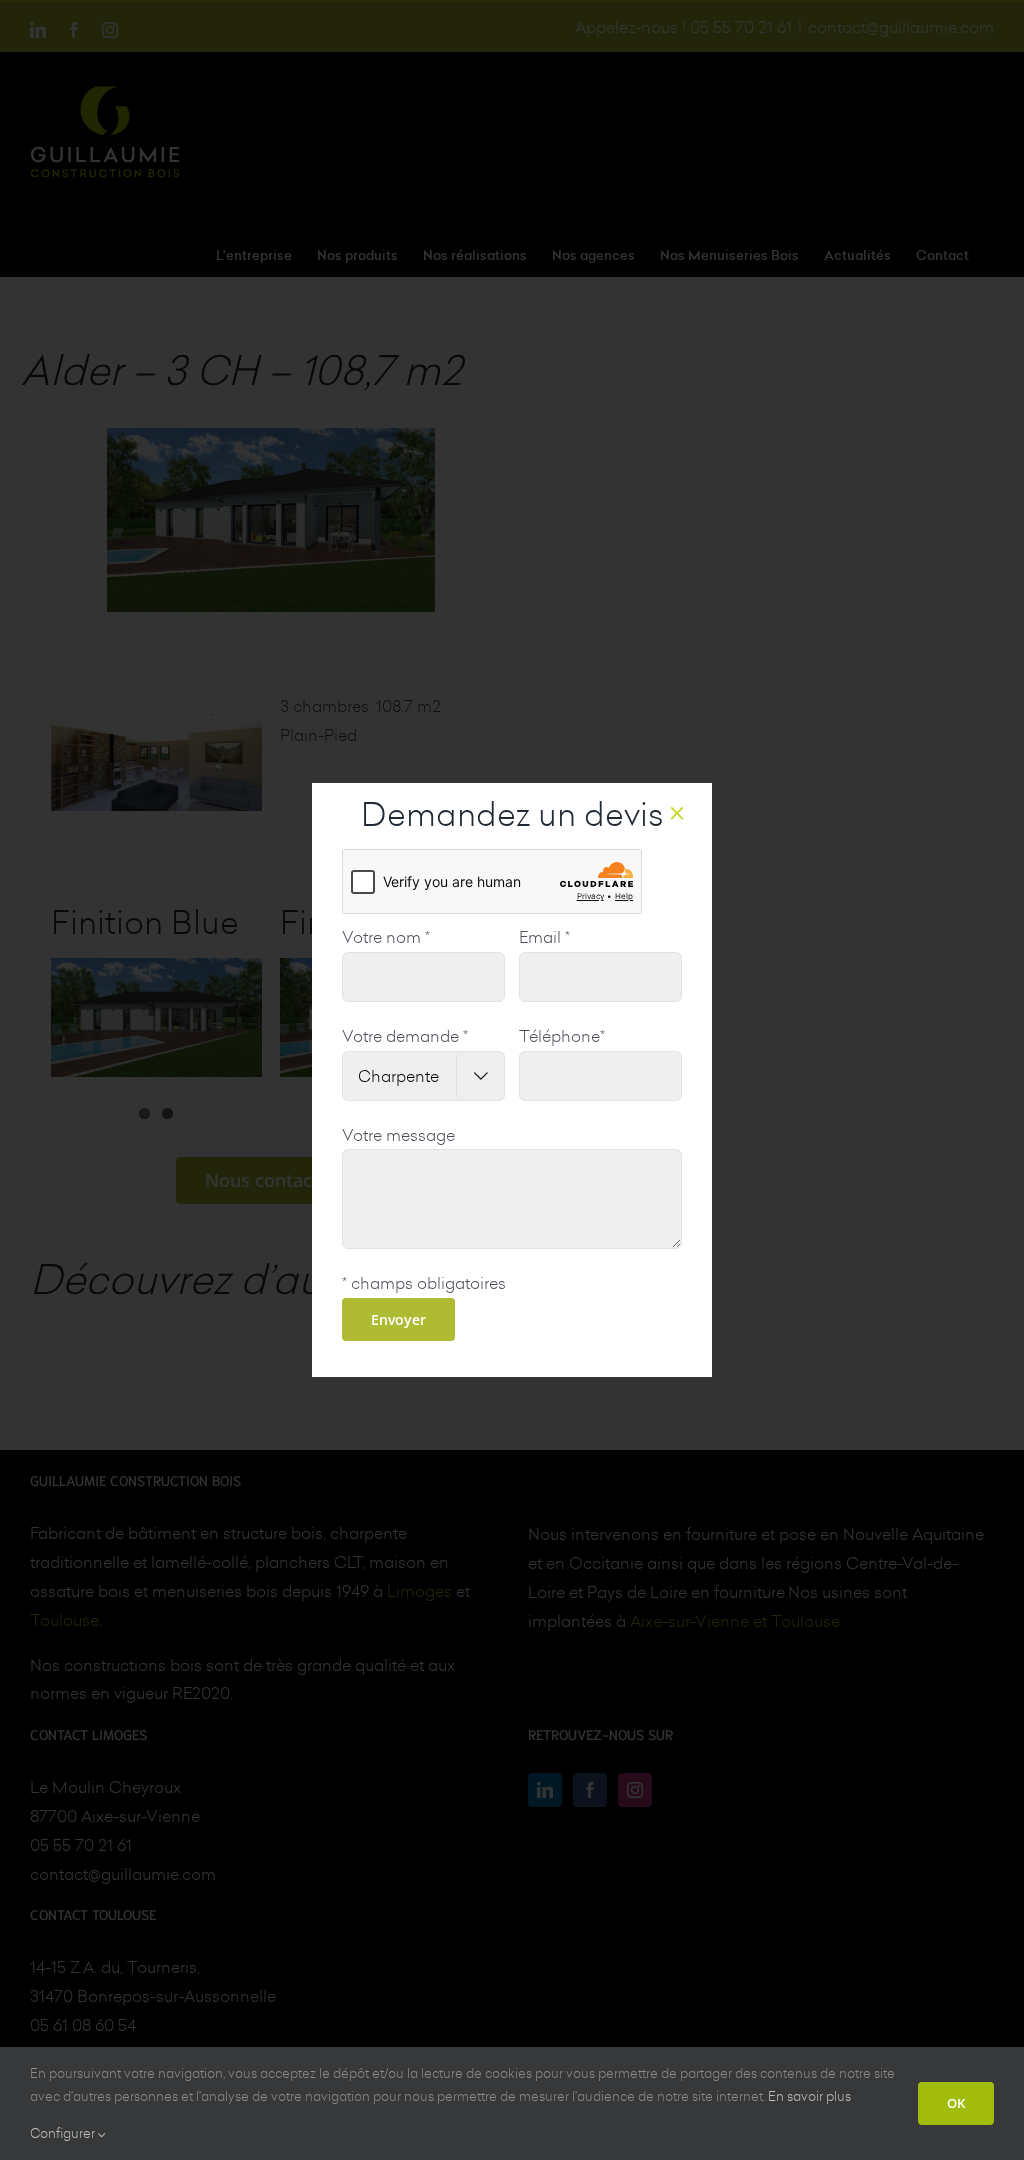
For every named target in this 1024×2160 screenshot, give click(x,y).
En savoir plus (809, 2096)
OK (956, 2103)
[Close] (677, 813)
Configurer (64, 2133)
